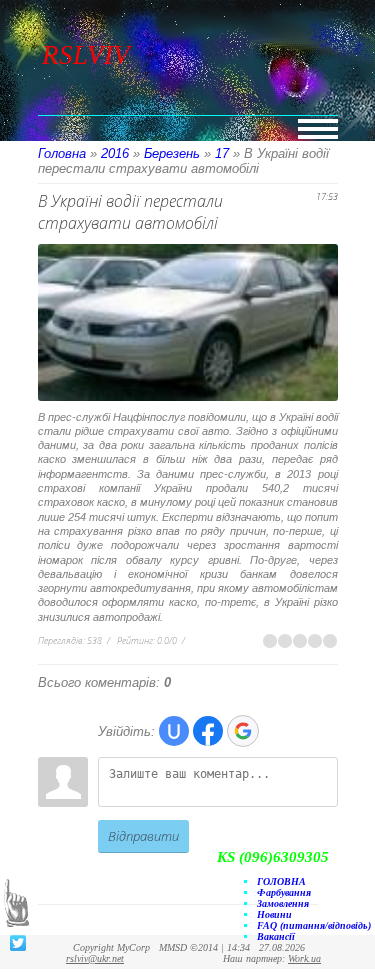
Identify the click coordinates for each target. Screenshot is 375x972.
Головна (62, 153)
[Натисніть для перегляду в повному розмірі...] (190, 402)
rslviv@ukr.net (95, 958)
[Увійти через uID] (174, 731)
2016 (115, 153)
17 (222, 153)
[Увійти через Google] (243, 731)
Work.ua (304, 958)
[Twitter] (18, 943)
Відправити (143, 836)
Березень (172, 153)
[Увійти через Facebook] (208, 731)
